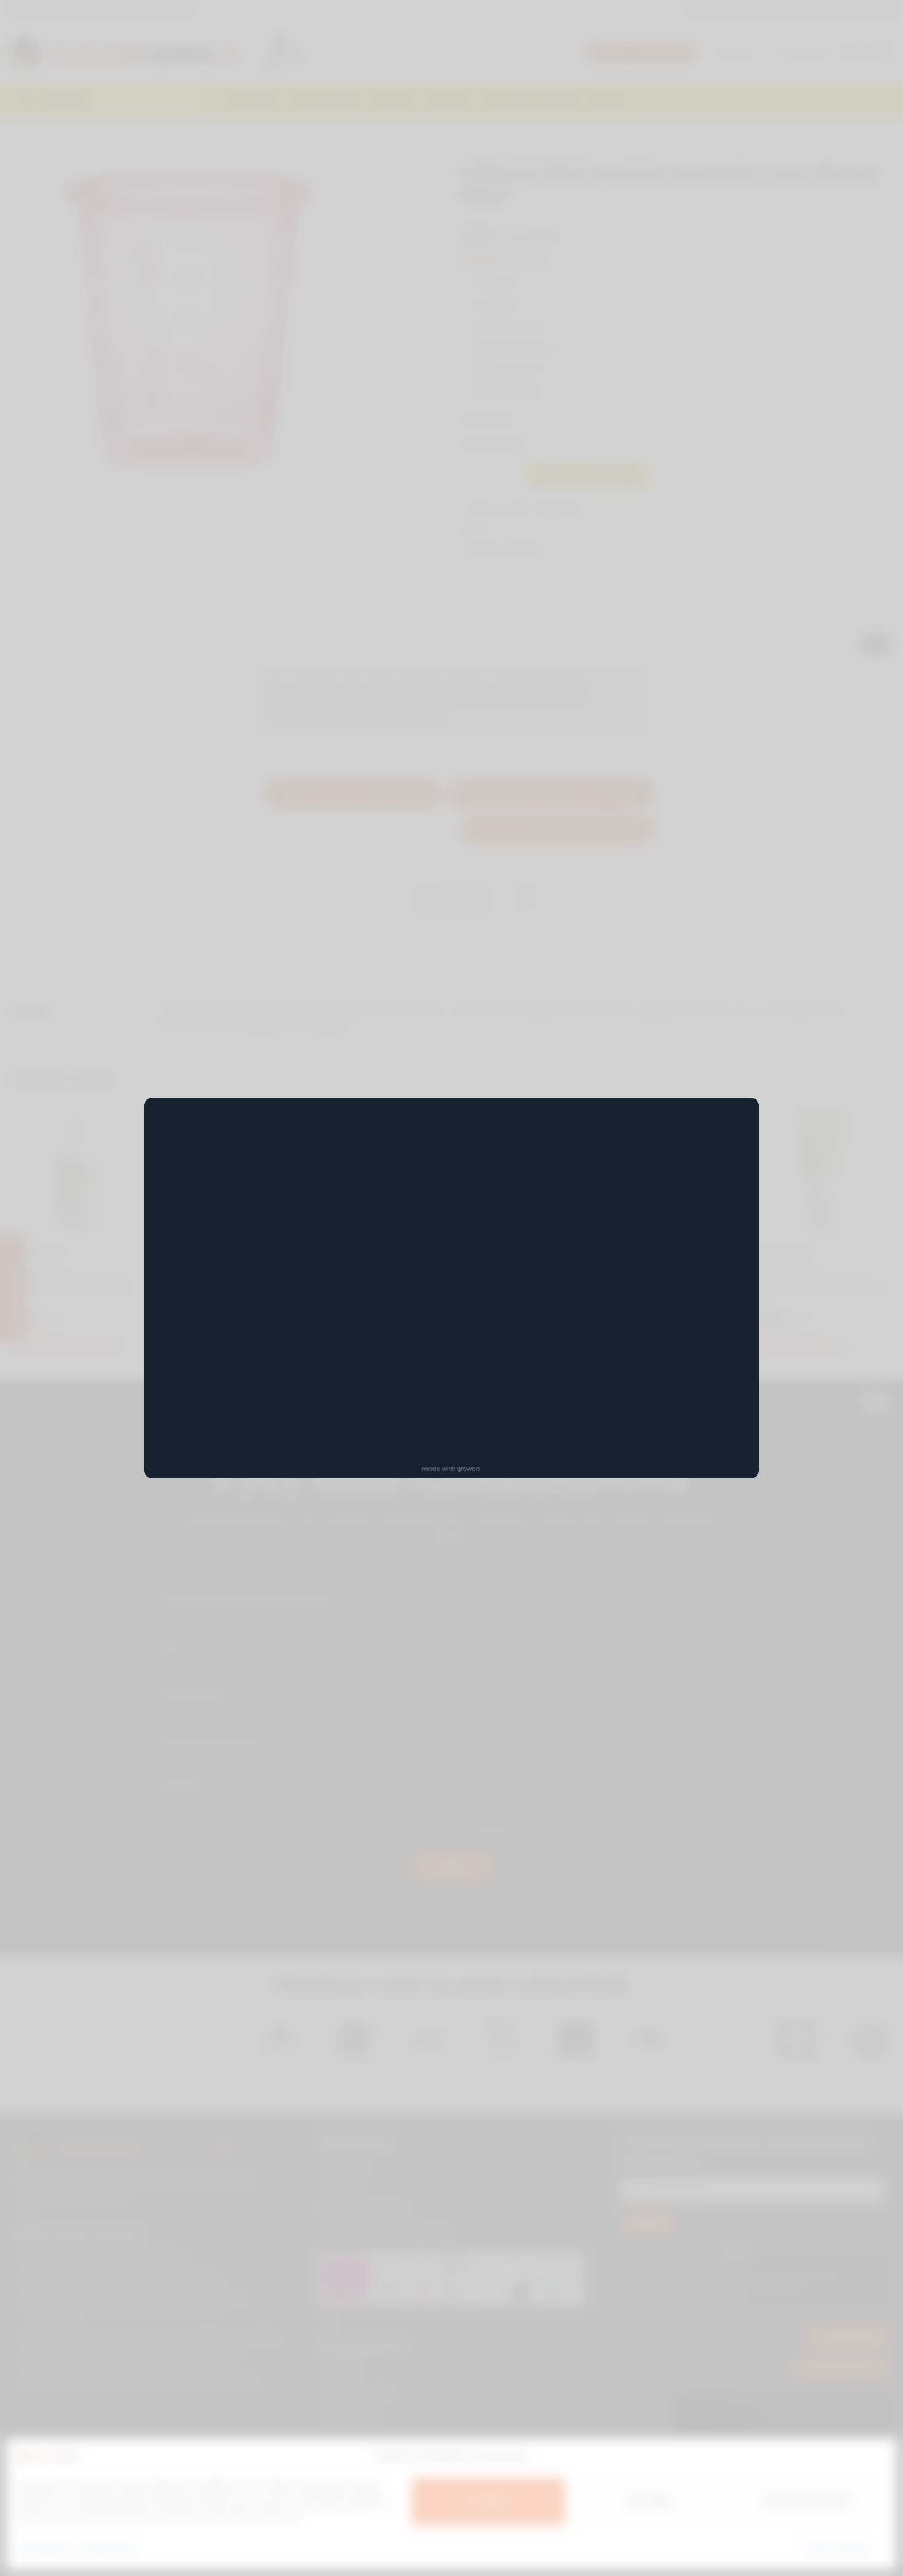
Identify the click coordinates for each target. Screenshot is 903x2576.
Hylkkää (648, 2501)
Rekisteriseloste (108, 2548)
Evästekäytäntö (46, 2548)
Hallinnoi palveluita (838, 2548)
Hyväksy (488, 2501)
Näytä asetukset (808, 2501)
